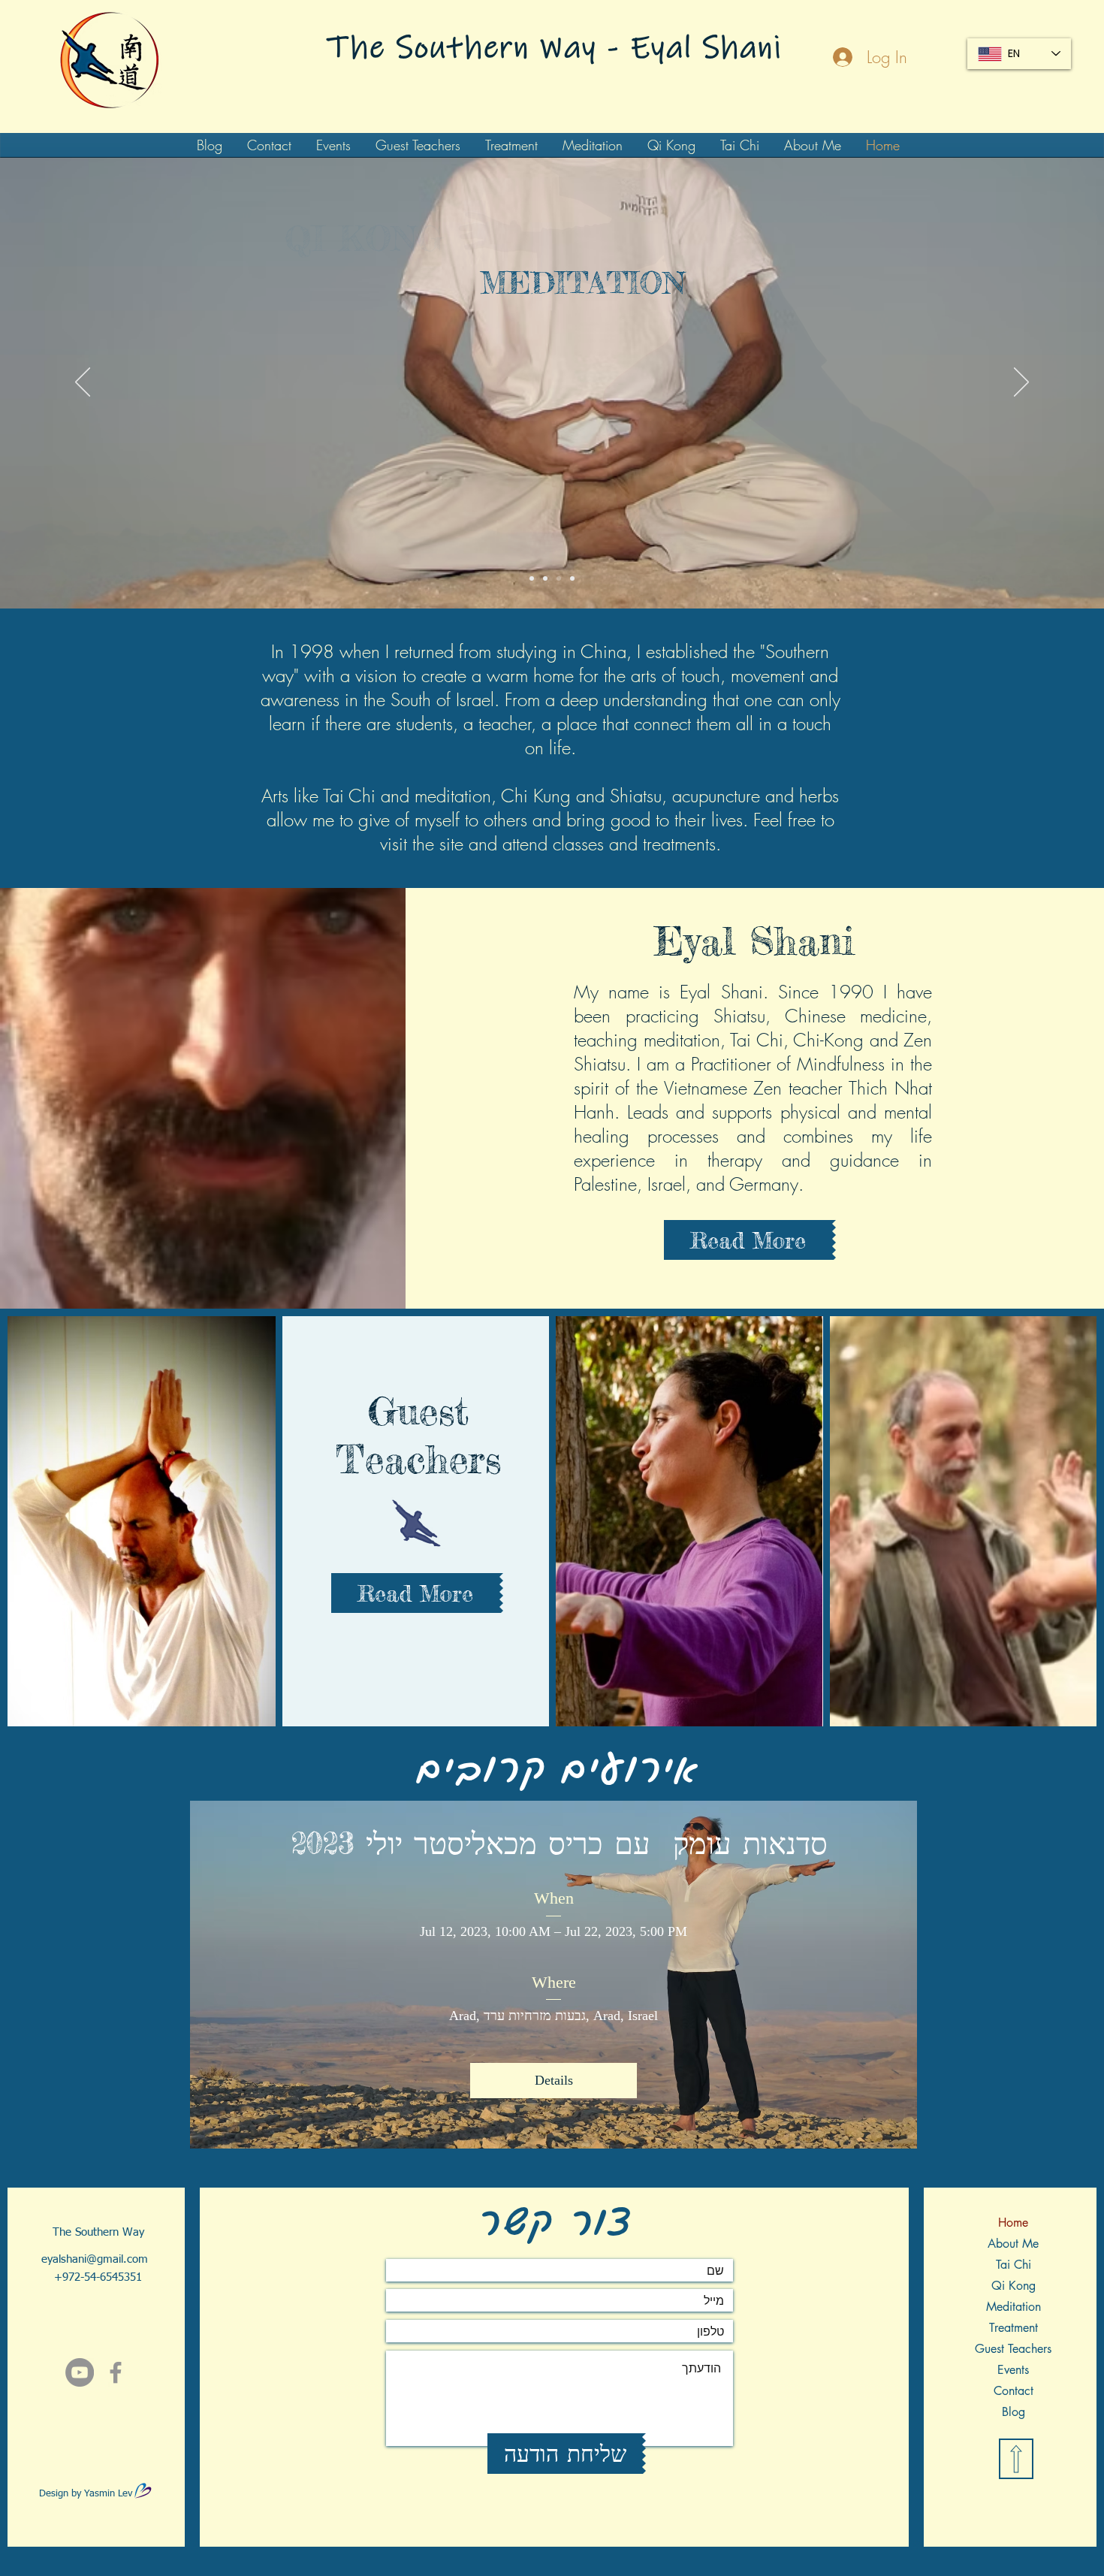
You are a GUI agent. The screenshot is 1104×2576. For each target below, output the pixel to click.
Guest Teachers (1013, 2349)
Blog (1014, 2412)
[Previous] (83, 383)
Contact (1014, 2391)
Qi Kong (1014, 2286)
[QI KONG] (545, 578)
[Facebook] (116, 2372)
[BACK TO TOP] (1016, 2459)
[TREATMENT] (572, 578)
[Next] (1021, 383)
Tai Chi (1014, 2265)
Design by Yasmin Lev (86, 2494)
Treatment (1014, 2328)
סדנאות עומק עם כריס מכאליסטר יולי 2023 (554, 1843)
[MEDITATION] (559, 578)
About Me (1013, 2244)
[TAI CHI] (532, 578)
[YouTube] (80, 2372)
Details (554, 2080)
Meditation (1014, 2307)
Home (1013, 2223)
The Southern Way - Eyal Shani (555, 48)
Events (1013, 2370)
